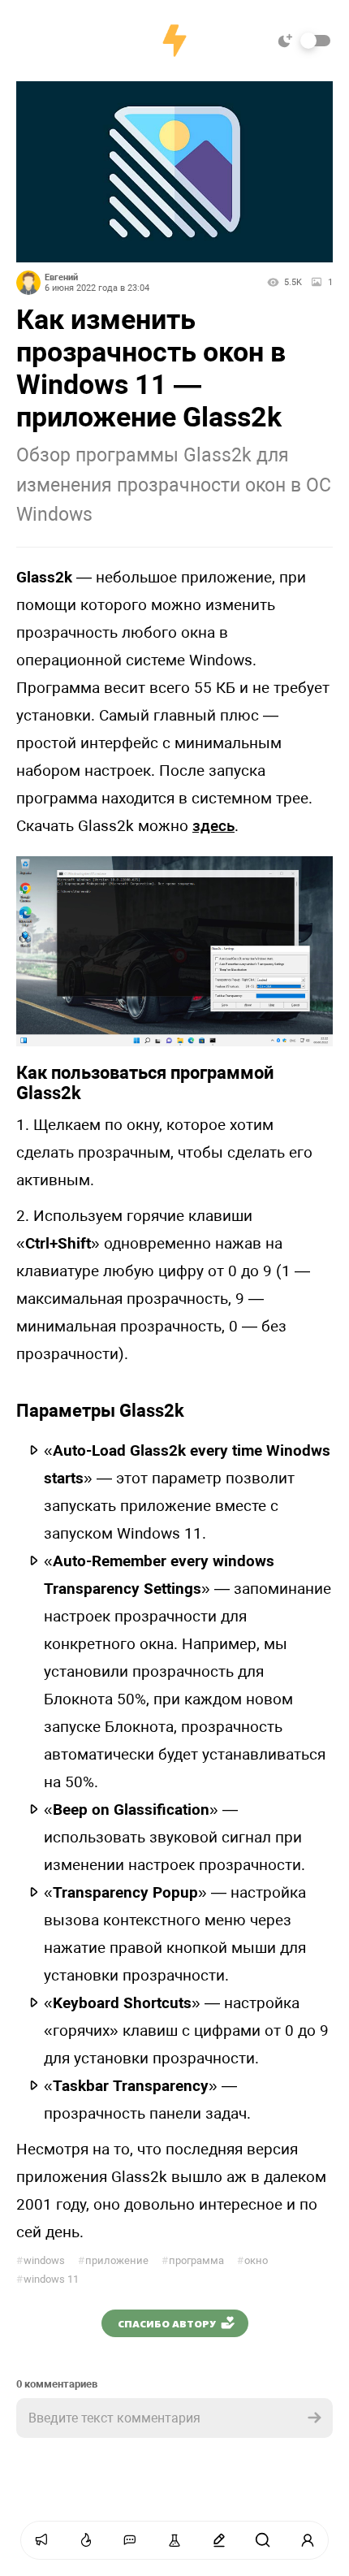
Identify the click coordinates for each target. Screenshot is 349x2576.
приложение (113, 2260)
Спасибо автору (167, 2323)
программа (193, 2260)
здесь (213, 826)
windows (41, 2260)
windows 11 (47, 2279)
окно (252, 2260)
